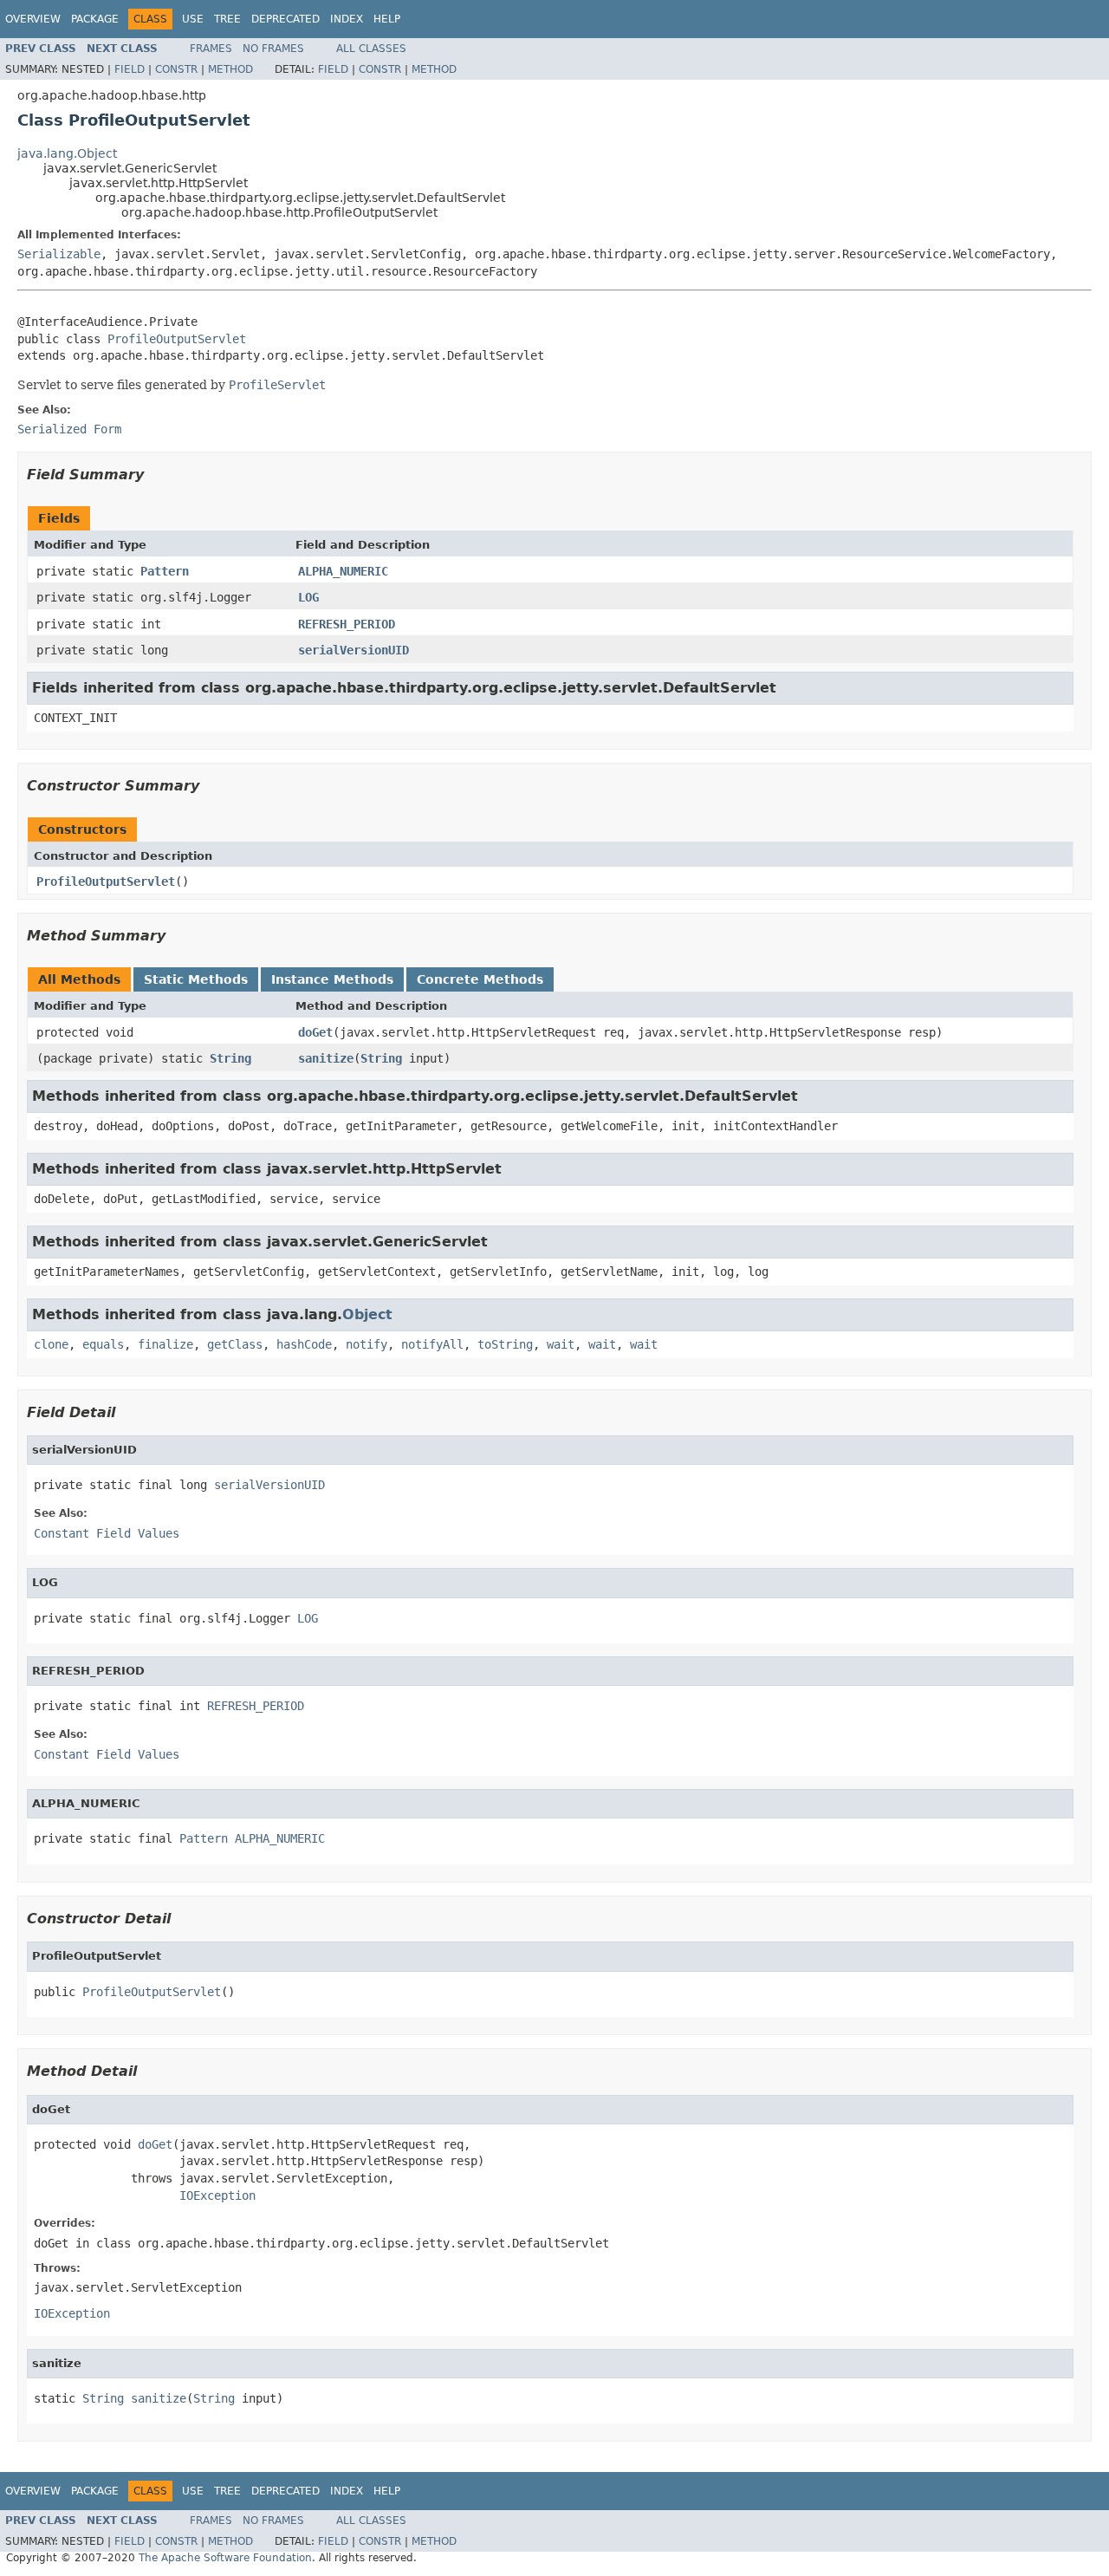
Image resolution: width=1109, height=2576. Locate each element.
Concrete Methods (480, 979)
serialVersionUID (353, 650)
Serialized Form (69, 429)
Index (347, 19)
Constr (176, 69)
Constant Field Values (107, 1533)
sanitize (326, 1058)
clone (51, 1344)
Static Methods (196, 979)
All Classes (371, 49)
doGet (315, 1032)
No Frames (273, 49)
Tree (227, 19)
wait (561, 1344)
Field (130, 69)
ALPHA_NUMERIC (343, 571)
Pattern (165, 571)
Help (387, 19)
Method (230, 69)
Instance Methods (332, 979)
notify (366, 1344)
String (230, 1058)
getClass (235, 1344)
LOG (308, 597)
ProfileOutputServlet (177, 339)
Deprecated (285, 19)
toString (505, 1344)
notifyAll (432, 1344)
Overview (33, 19)
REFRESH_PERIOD (347, 624)
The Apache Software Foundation (225, 2558)
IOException (217, 2195)
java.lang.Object (67, 153)
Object (367, 1314)
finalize (165, 1344)
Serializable (59, 254)
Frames (211, 49)
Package (95, 19)
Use (193, 19)
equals (103, 1344)
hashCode (304, 1344)
